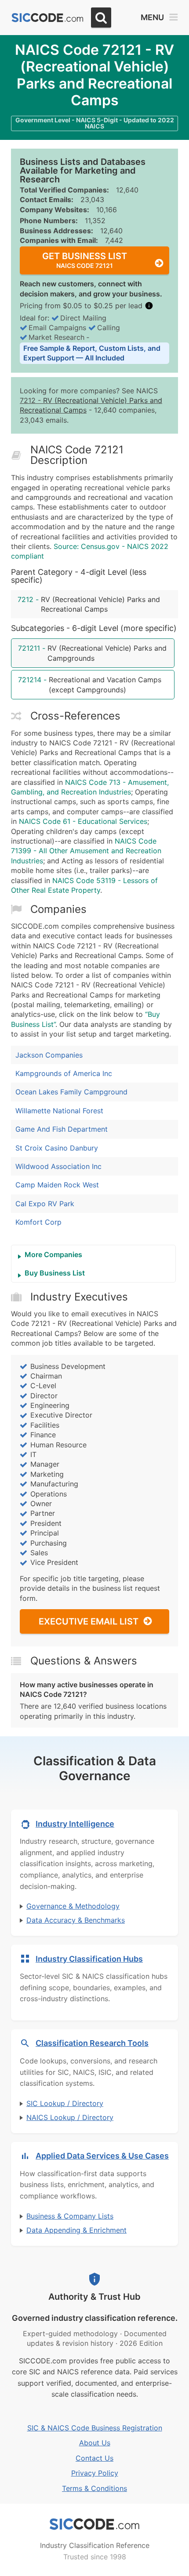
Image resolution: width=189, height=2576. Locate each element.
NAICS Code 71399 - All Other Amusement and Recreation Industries (86, 851)
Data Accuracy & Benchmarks (76, 1920)
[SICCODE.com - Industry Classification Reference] (94, 2524)
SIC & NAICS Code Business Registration (95, 2428)
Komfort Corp (38, 1222)
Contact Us (94, 2458)
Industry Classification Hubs (89, 1959)
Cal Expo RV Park (45, 1204)
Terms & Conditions (94, 2488)
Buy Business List (55, 1273)
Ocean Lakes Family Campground (71, 1092)
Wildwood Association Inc (58, 1166)
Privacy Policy (95, 2473)
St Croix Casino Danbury (57, 1148)
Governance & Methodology (73, 1906)
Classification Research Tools (92, 2043)
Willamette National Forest (59, 1111)
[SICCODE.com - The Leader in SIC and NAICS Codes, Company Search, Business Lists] (47, 18)
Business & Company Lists (70, 2216)
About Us (95, 2443)
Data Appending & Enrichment (76, 2230)
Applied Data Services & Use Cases (102, 2156)
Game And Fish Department (62, 1129)
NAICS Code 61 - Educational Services (83, 821)
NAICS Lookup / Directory (70, 2117)
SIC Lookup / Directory (65, 2103)
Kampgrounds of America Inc (64, 1073)
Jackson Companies (49, 1055)
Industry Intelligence (75, 1824)
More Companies (53, 1254)
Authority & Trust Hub (94, 2297)
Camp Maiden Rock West (57, 1185)
